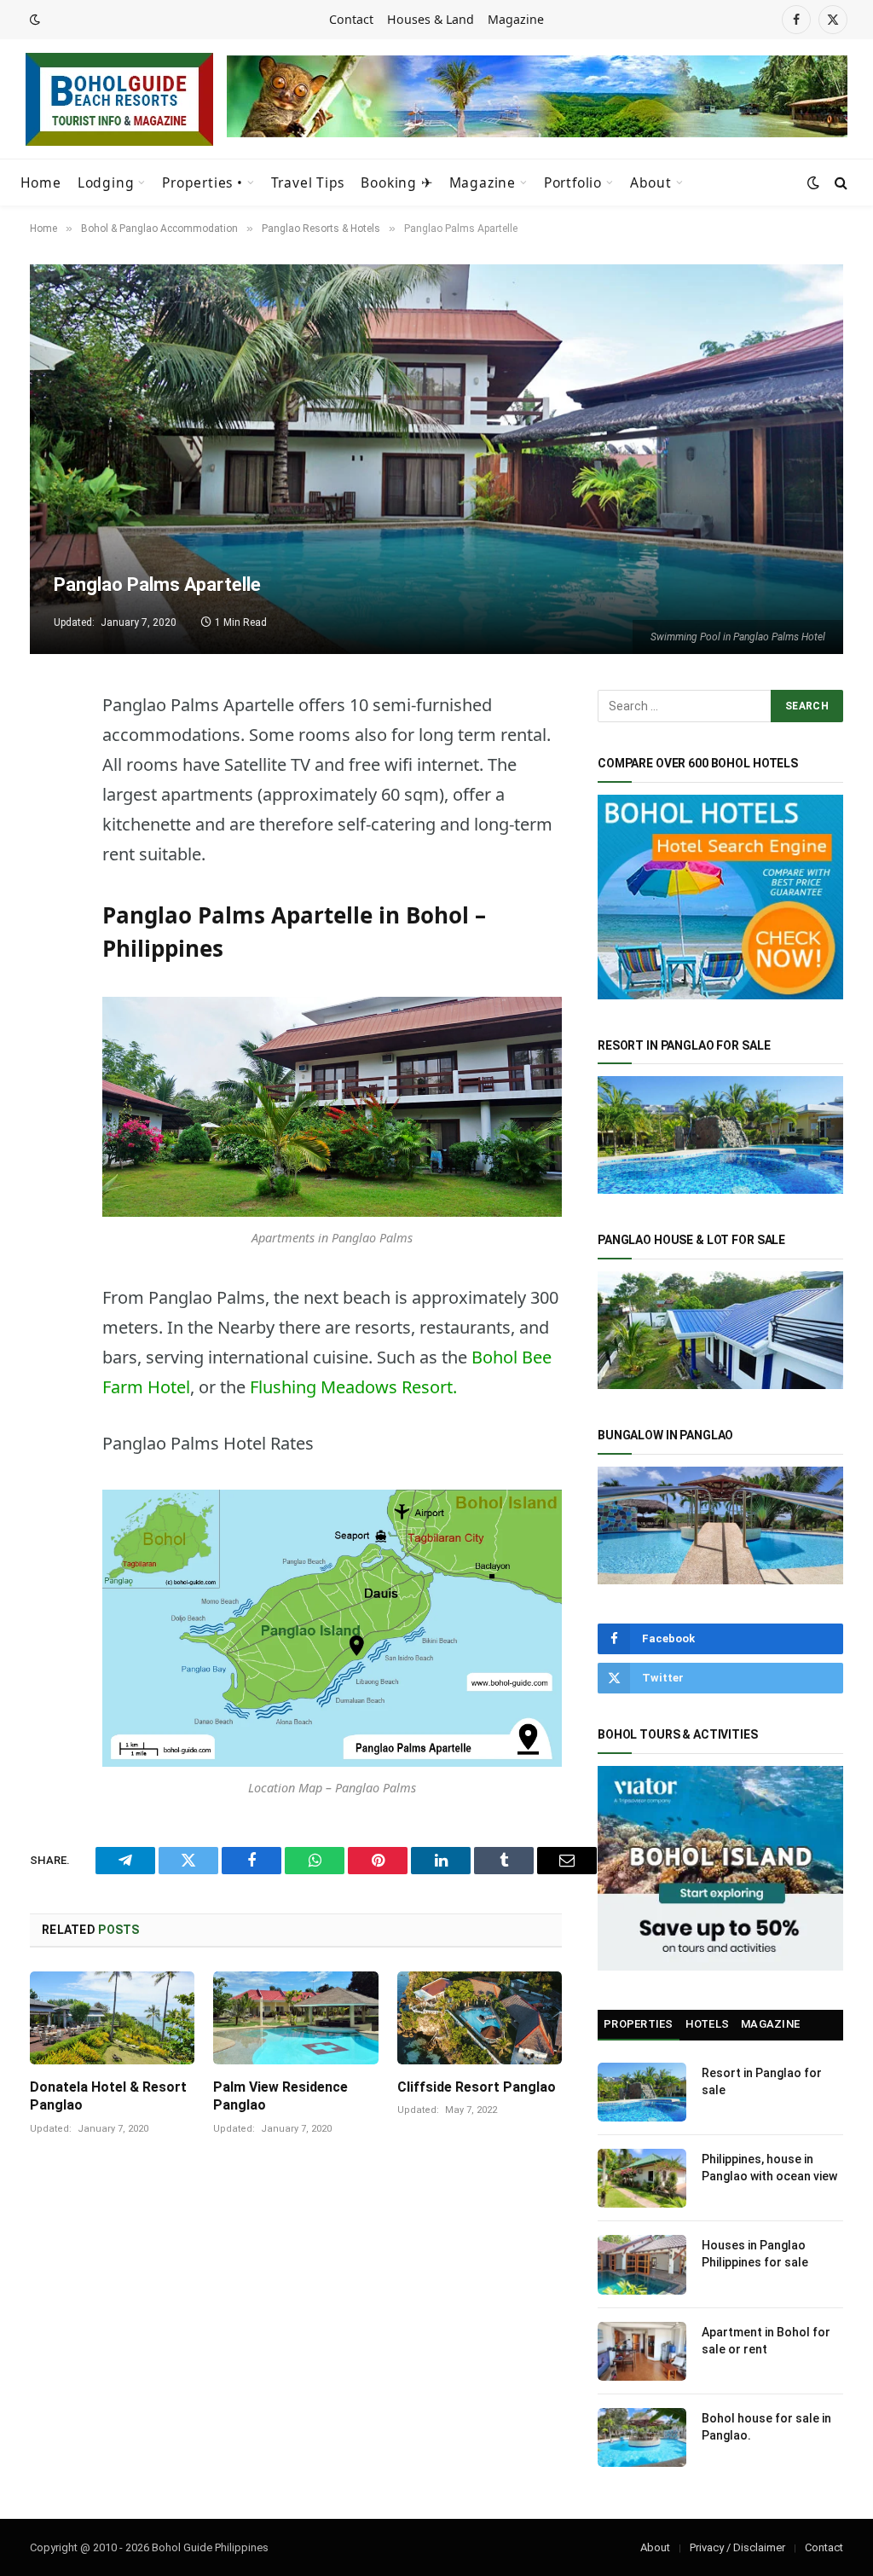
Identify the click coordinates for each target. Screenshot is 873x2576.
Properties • (202, 182)
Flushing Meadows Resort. (353, 1387)
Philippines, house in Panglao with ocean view (769, 2168)
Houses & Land (431, 19)
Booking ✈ (396, 182)
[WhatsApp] (47, 877)
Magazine (516, 19)
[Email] (47, 1007)
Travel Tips (308, 182)
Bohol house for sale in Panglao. (766, 2427)
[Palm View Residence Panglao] (295, 2018)
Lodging (106, 182)
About (651, 182)
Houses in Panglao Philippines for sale (755, 2254)
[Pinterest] (47, 964)
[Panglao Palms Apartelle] (436, 459)
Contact (351, 19)
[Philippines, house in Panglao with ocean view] (642, 2178)
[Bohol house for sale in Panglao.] (642, 2437)
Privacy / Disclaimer (737, 2547)
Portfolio (573, 182)
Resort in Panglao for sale (762, 2081)
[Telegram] (47, 746)
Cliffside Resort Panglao (477, 2087)
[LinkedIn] (47, 920)
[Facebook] (47, 833)
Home (41, 182)
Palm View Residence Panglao (280, 2096)
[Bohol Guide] (119, 99)
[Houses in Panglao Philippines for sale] (642, 2264)
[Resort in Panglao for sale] (642, 2092)
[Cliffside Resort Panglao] (480, 2018)
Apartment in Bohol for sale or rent (766, 2341)
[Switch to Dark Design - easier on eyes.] (33, 20)
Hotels (708, 2024)
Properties (639, 2024)
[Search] (839, 183)
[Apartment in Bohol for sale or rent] (642, 2351)
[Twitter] (47, 790)
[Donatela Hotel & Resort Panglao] (112, 2018)
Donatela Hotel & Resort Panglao (108, 2096)
